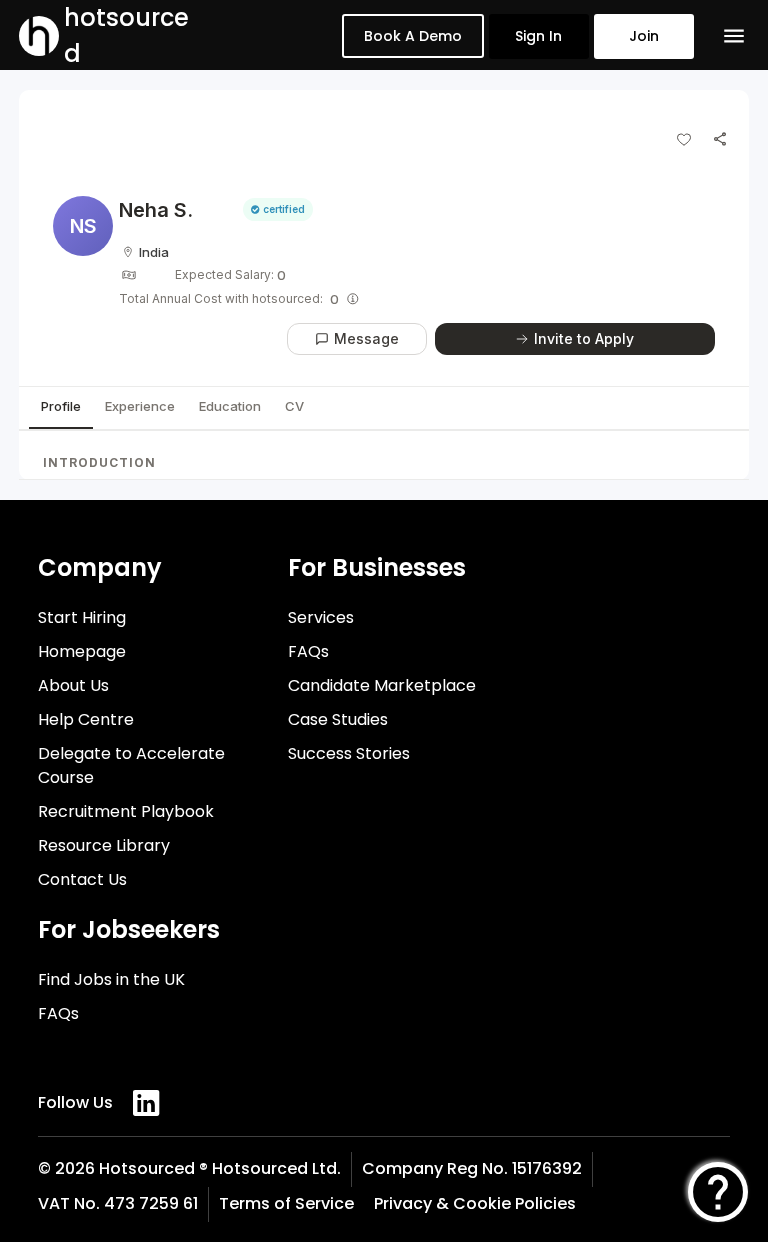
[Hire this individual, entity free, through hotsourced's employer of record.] (353, 299)
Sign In (538, 36)
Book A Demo (413, 36)
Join (644, 36)
